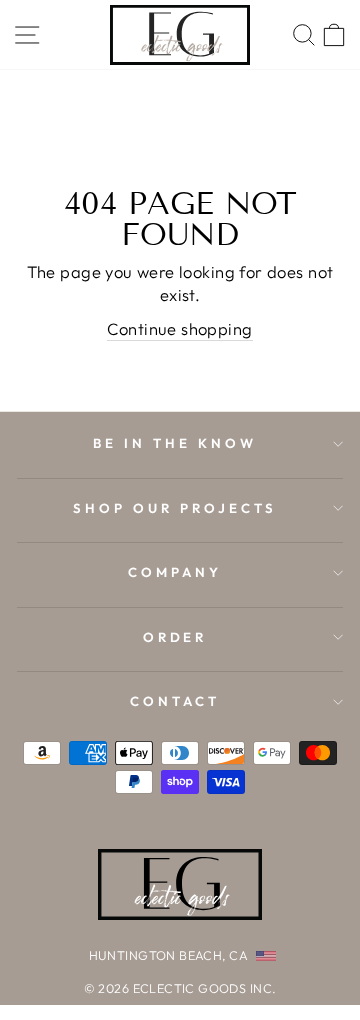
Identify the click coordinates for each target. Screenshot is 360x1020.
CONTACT (175, 701)
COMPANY (175, 572)
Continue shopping (179, 328)
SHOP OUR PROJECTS (175, 508)
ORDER (175, 637)
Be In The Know (175, 443)
